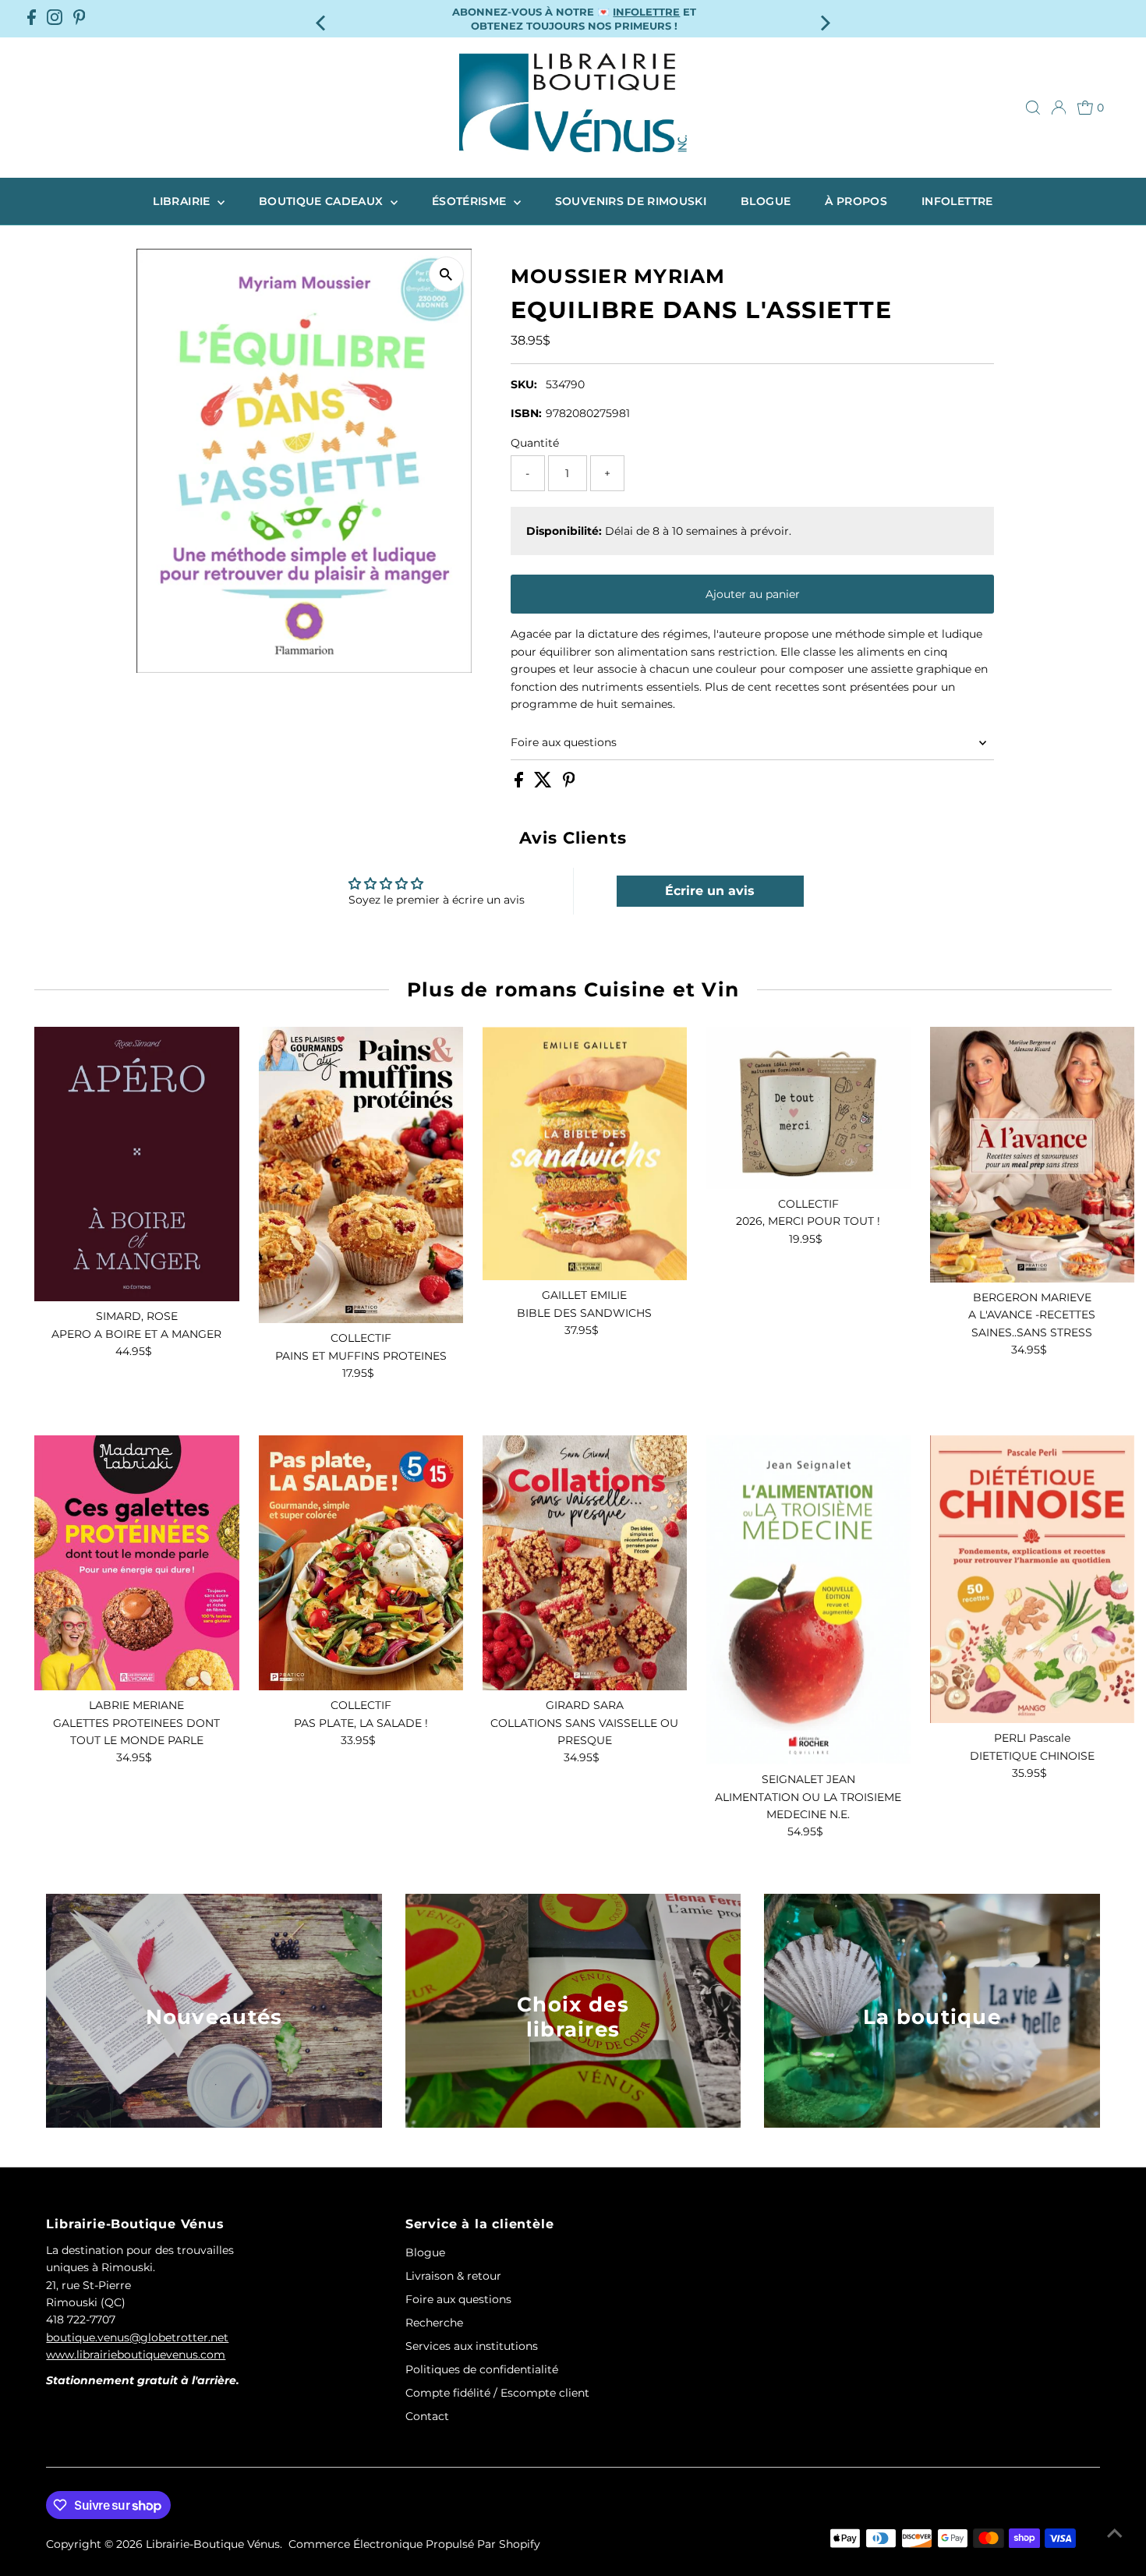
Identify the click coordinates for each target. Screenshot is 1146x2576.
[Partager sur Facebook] (520, 784)
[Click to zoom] (446, 274)
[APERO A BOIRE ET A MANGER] (136, 1164)
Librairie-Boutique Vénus (213, 2544)
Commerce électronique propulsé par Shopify (414, 2544)
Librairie (183, 201)
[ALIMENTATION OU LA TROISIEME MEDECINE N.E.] (808, 1600)
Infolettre (957, 201)
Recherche (434, 2323)
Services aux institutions (472, 2346)
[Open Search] (1033, 108)
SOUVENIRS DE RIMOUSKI (631, 201)
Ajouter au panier (753, 594)
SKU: (524, 384)
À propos (856, 201)
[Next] (824, 18)
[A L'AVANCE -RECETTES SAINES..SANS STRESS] (1032, 1155)
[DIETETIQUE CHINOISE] (1032, 1580)
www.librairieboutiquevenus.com (136, 2355)
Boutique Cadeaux (323, 201)
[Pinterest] (80, 19)
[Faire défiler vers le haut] (1115, 2533)
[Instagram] (55, 19)
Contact (427, 2416)
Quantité (535, 443)
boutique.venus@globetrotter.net (137, 2337)
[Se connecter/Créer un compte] (1059, 108)
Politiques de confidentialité (482, 2369)
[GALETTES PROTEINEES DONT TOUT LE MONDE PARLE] (136, 1563)
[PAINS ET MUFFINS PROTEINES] (361, 1175)
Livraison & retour (453, 2276)
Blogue (766, 201)
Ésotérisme (471, 201)
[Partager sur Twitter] (545, 784)
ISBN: (526, 413)
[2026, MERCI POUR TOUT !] (808, 1108)
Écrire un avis (710, 891)
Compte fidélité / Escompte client (497, 2393)
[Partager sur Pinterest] (569, 784)
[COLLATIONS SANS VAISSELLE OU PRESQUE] (585, 1563)
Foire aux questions (564, 742)
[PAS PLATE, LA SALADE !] (361, 1563)
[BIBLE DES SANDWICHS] (585, 1154)
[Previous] (322, 18)
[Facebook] (32, 19)
